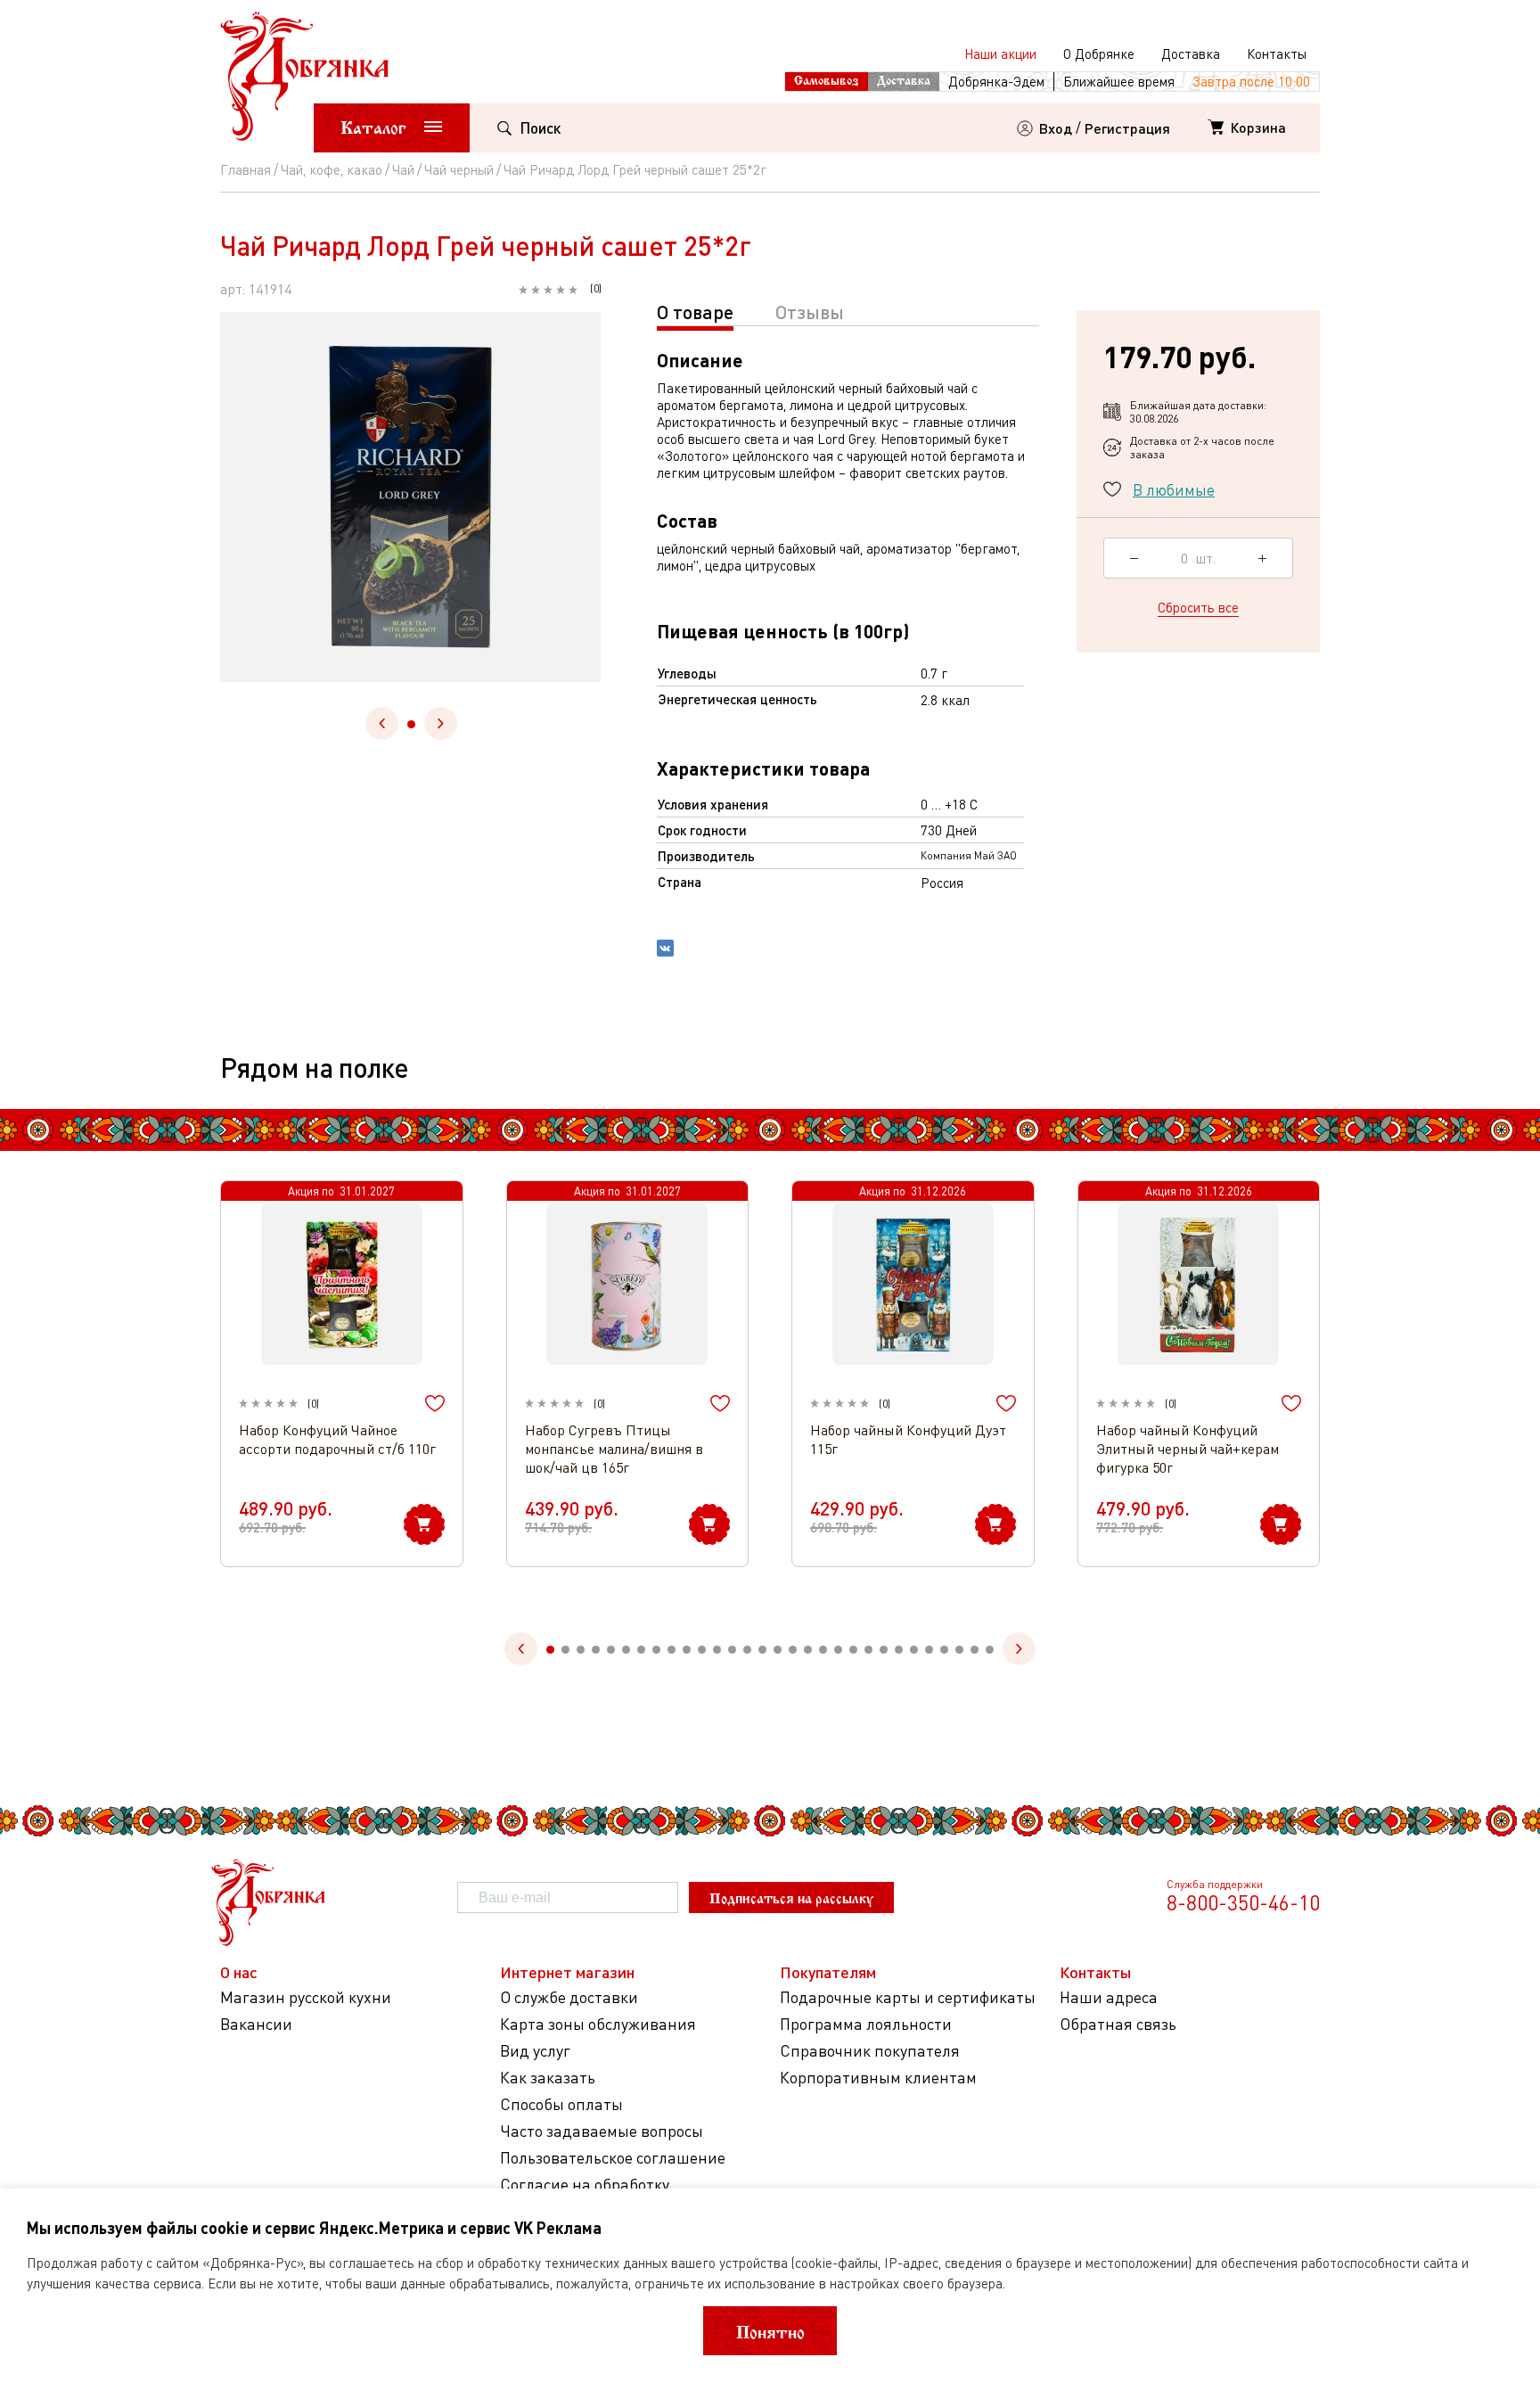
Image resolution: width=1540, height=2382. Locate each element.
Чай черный (459, 169)
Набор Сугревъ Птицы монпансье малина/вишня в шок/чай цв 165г (614, 1449)
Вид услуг (535, 2051)
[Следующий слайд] (441, 723)
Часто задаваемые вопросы (602, 2131)
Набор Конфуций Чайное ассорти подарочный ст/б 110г (337, 1439)
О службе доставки (569, 1997)
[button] (411, 724)
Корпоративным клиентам (878, 2078)
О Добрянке (1099, 53)
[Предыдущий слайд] (382, 723)
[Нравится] (435, 1404)
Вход (1056, 128)
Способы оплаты (561, 2104)
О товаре (695, 312)
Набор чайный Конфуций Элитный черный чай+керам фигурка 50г (1188, 1449)
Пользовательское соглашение (613, 2158)
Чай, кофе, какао (332, 169)
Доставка (1191, 53)
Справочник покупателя (870, 2051)
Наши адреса (1109, 1997)
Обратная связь (1118, 2024)
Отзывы (810, 312)
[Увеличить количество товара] (1262, 558)
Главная (246, 169)
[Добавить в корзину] (424, 1524)
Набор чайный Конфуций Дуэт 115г (908, 1439)
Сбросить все (1198, 607)
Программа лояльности (866, 2024)
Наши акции (1000, 53)
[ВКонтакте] (665, 950)
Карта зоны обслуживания (598, 2024)
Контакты (1277, 53)
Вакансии (256, 2024)
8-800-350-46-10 (1243, 1902)
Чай (403, 169)
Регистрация (1127, 128)
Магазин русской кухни (306, 1997)
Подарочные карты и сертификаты (908, 1997)
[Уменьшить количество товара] (1134, 558)
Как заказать (548, 2078)
